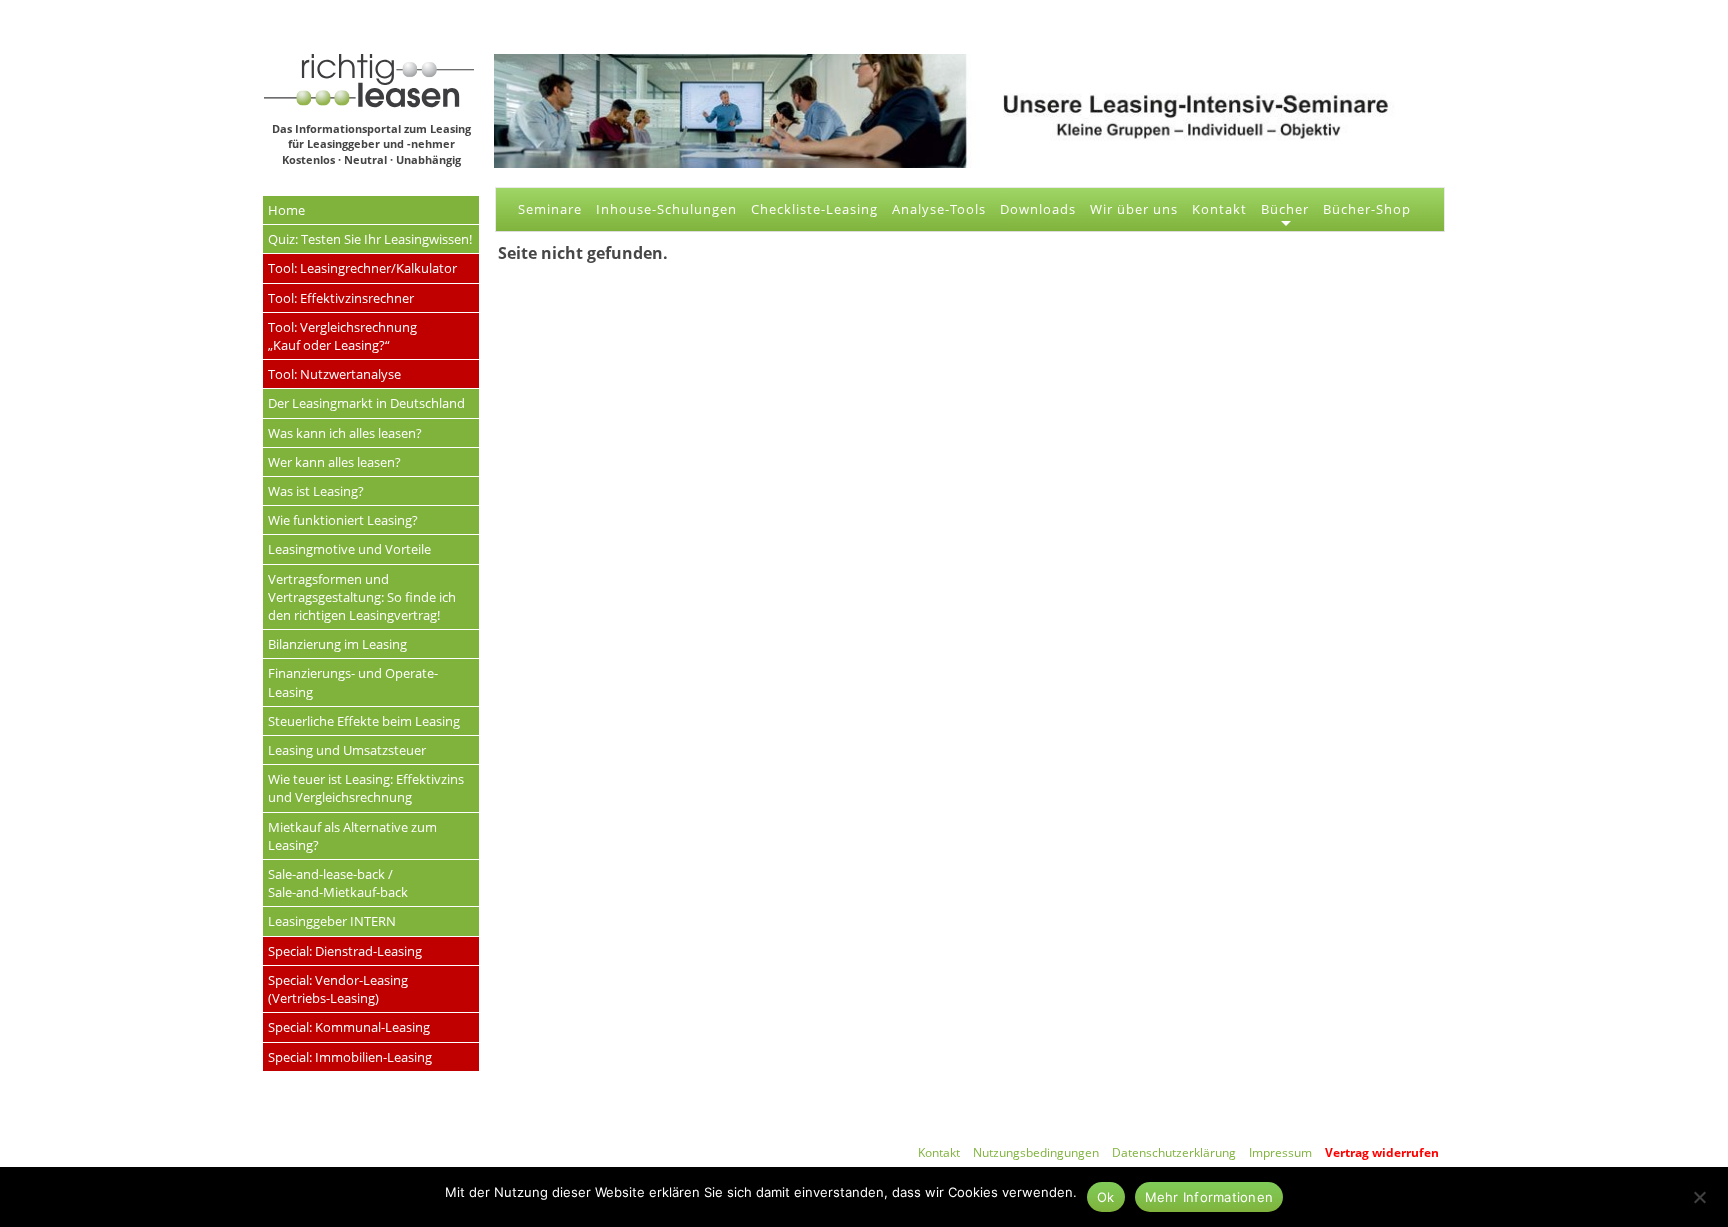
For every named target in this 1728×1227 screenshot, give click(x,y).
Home (286, 210)
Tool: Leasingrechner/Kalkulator (362, 268)
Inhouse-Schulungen (666, 209)
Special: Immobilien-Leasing (350, 1057)
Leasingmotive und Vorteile (349, 549)
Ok (1106, 1197)
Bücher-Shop (1367, 209)
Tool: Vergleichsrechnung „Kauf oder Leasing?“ (342, 336)
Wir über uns (1134, 209)
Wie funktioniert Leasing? (343, 520)
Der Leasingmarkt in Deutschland (366, 403)
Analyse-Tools (939, 209)
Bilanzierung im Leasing (337, 644)
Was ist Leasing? (316, 491)
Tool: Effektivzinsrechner (341, 298)
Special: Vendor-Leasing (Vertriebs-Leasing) (338, 989)
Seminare (550, 209)
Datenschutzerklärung (1174, 1152)
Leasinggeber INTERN (332, 921)
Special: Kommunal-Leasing (349, 1027)
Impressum (1280, 1152)
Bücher (1285, 209)
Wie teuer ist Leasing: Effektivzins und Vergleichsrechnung (366, 788)
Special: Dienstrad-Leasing (345, 951)
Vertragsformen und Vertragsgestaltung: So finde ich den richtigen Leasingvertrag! (362, 597)
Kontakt (1219, 209)
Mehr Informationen (1209, 1197)
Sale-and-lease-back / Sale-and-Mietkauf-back (338, 883)
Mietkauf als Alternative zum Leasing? (352, 836)
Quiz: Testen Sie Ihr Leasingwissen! (370, 239)
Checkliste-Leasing (814, 209)
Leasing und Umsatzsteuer (347, 750)
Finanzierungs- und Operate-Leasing (353, 682)
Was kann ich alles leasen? (345, 433)
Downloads (1038, 209)
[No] (1699, 1194)
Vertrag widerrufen (1382, 1152)
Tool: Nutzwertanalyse (334, 374)
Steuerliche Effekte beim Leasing (364, 721)
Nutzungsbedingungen (1036, 1152)
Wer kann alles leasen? (334, 462)
